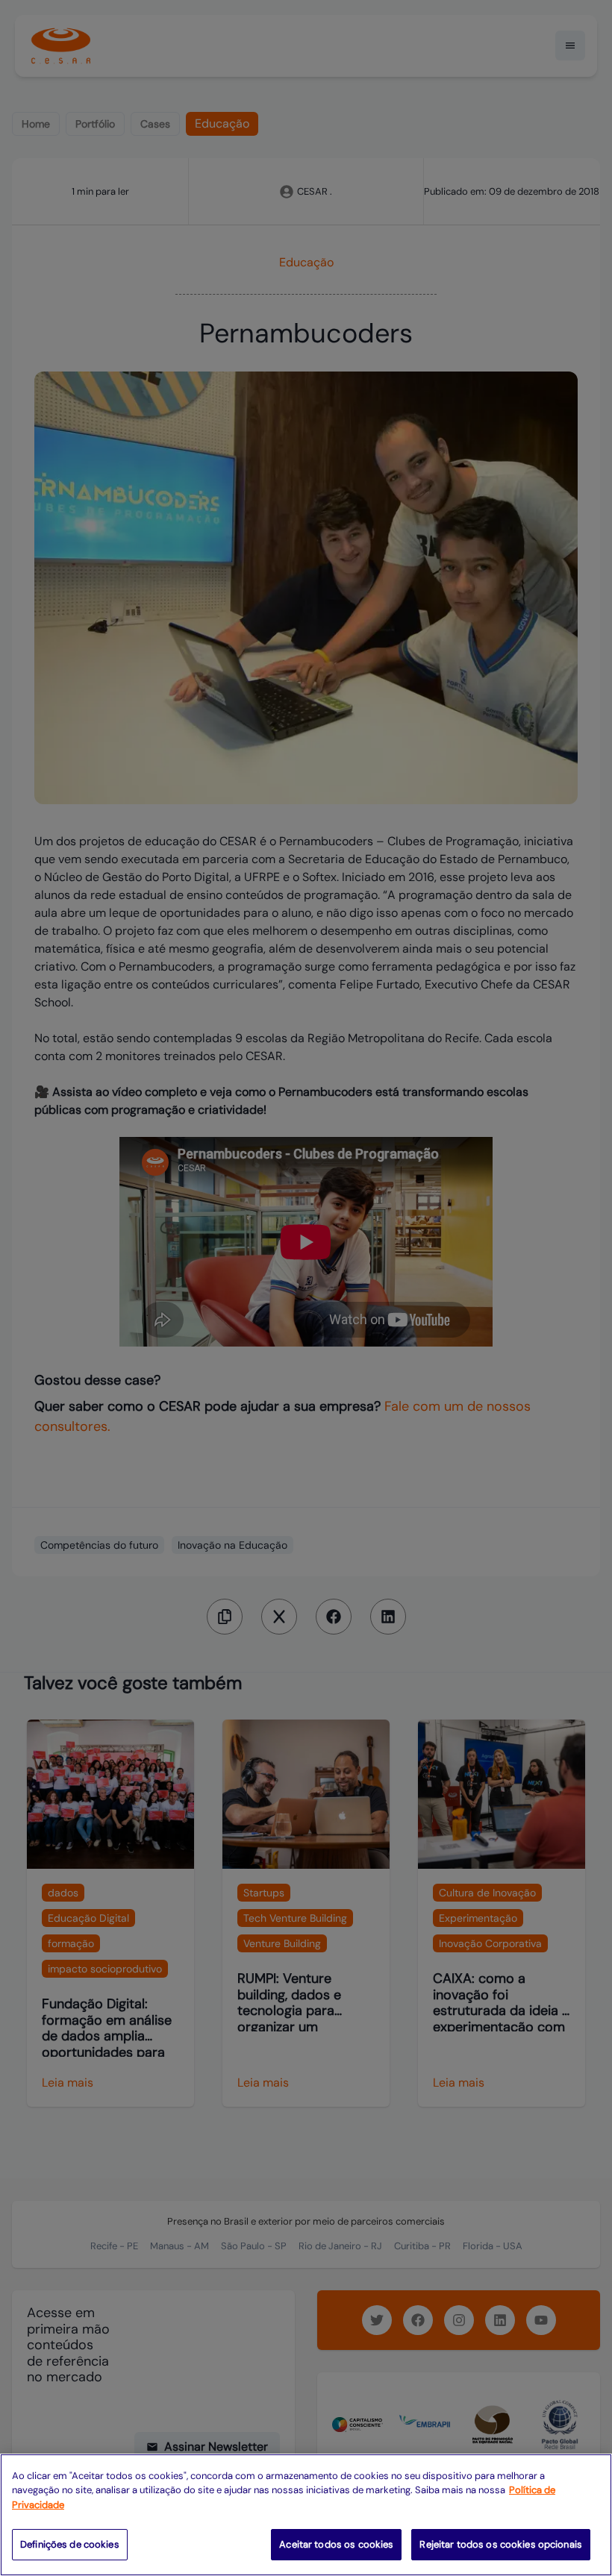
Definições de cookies (70, 2544)
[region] (306, 2515)
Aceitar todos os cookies (336, 2544)
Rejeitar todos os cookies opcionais (501, 2544)
